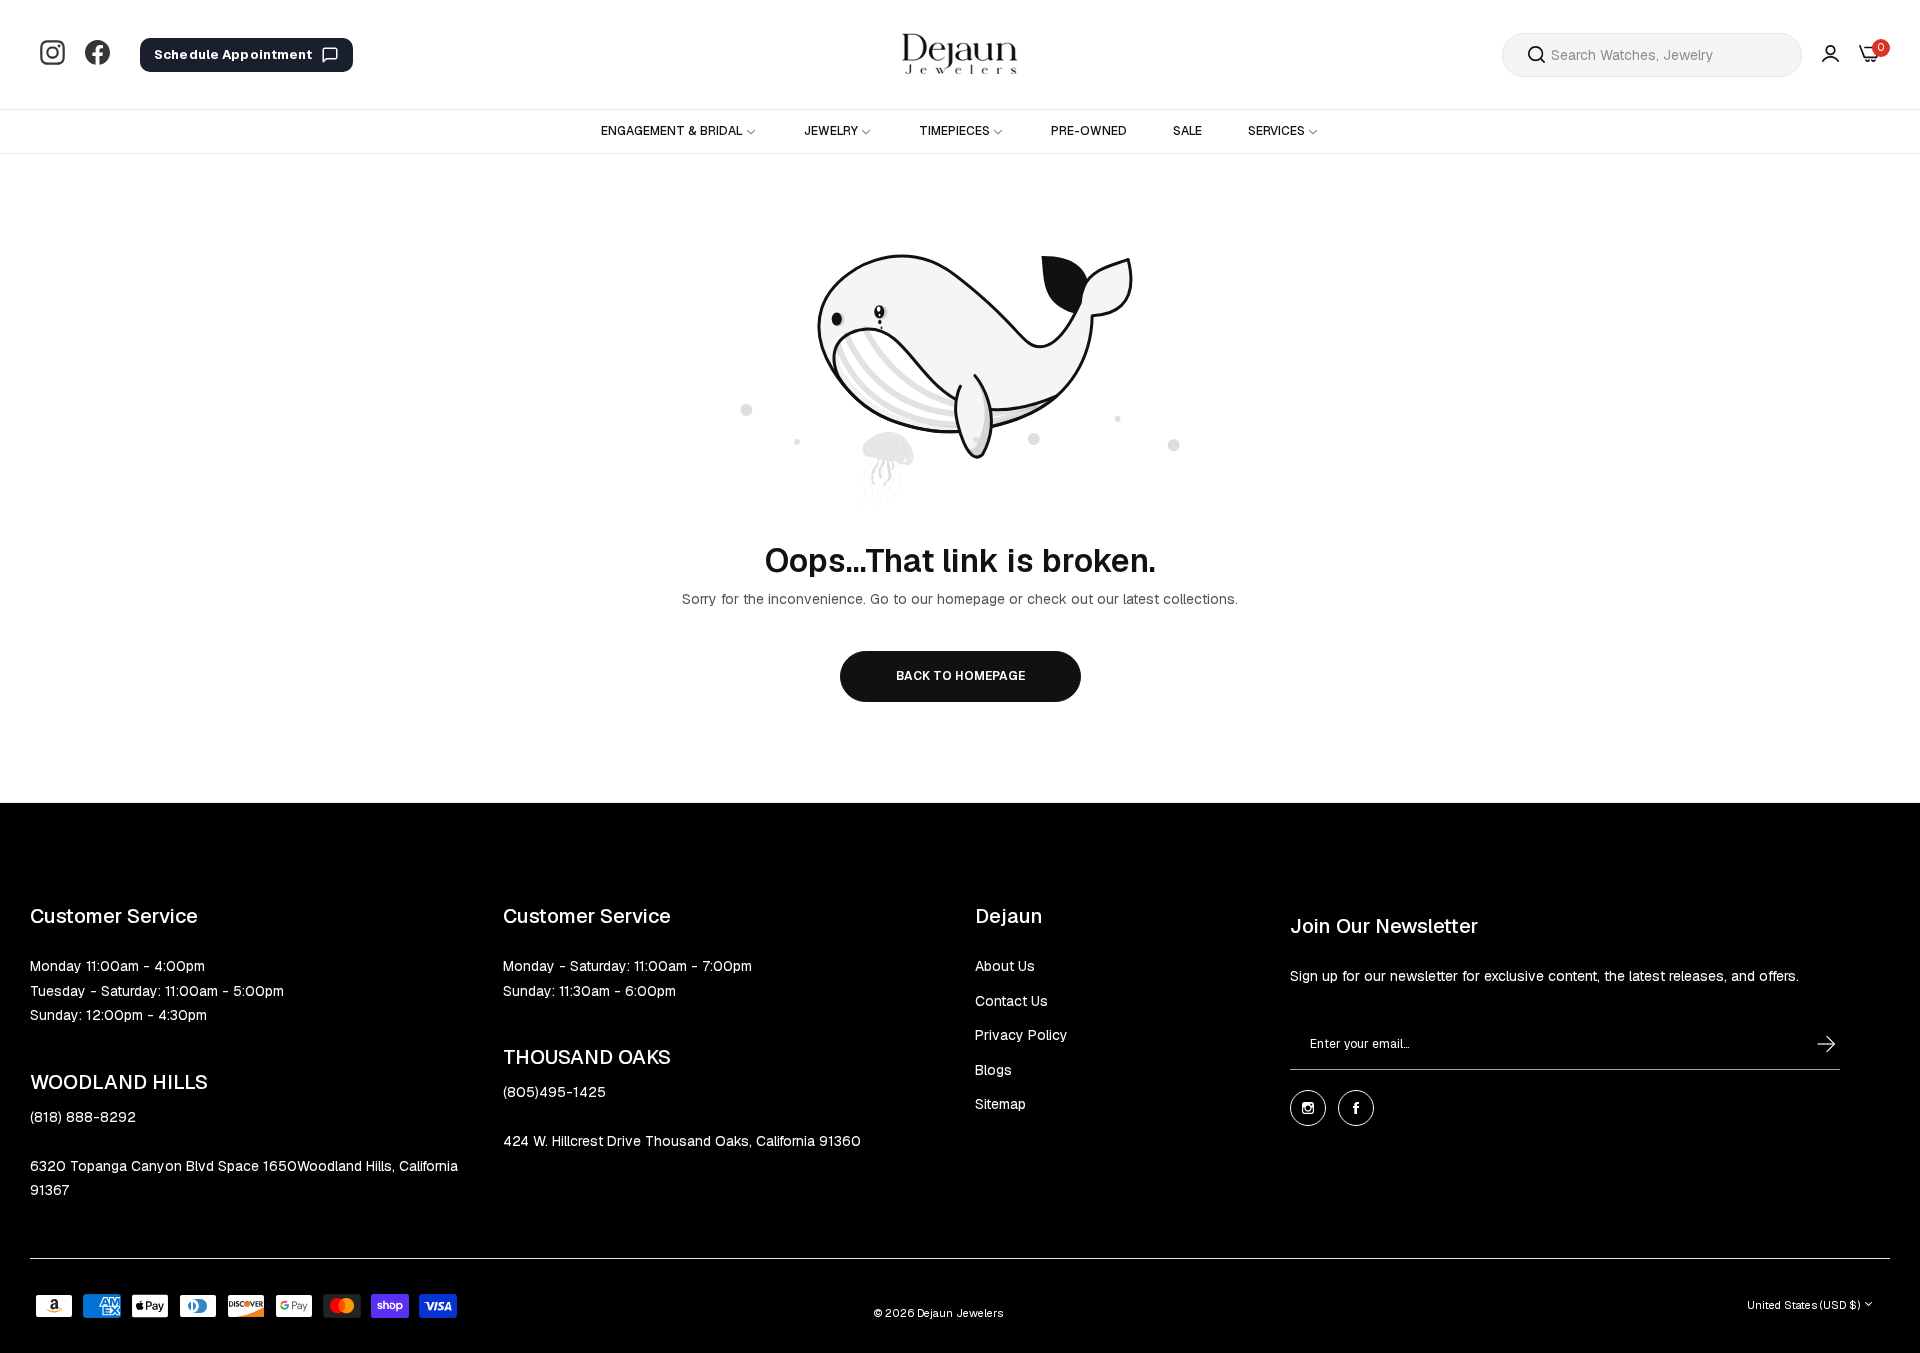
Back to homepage (960, 676)
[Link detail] (52, 54)
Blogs (993, 1070)
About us (1005, 966)
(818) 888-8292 (83, 1117)
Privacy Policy (1021, 1035)
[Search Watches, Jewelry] (1536, 55)
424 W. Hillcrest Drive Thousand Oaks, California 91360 (682, 1141)
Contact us (1011, 1001)
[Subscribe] (1807, 1044)
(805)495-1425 (554, 1092)
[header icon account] (1830, 54)
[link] (679, 131)
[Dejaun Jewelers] (960, 54)
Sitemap (1000, 1104)
